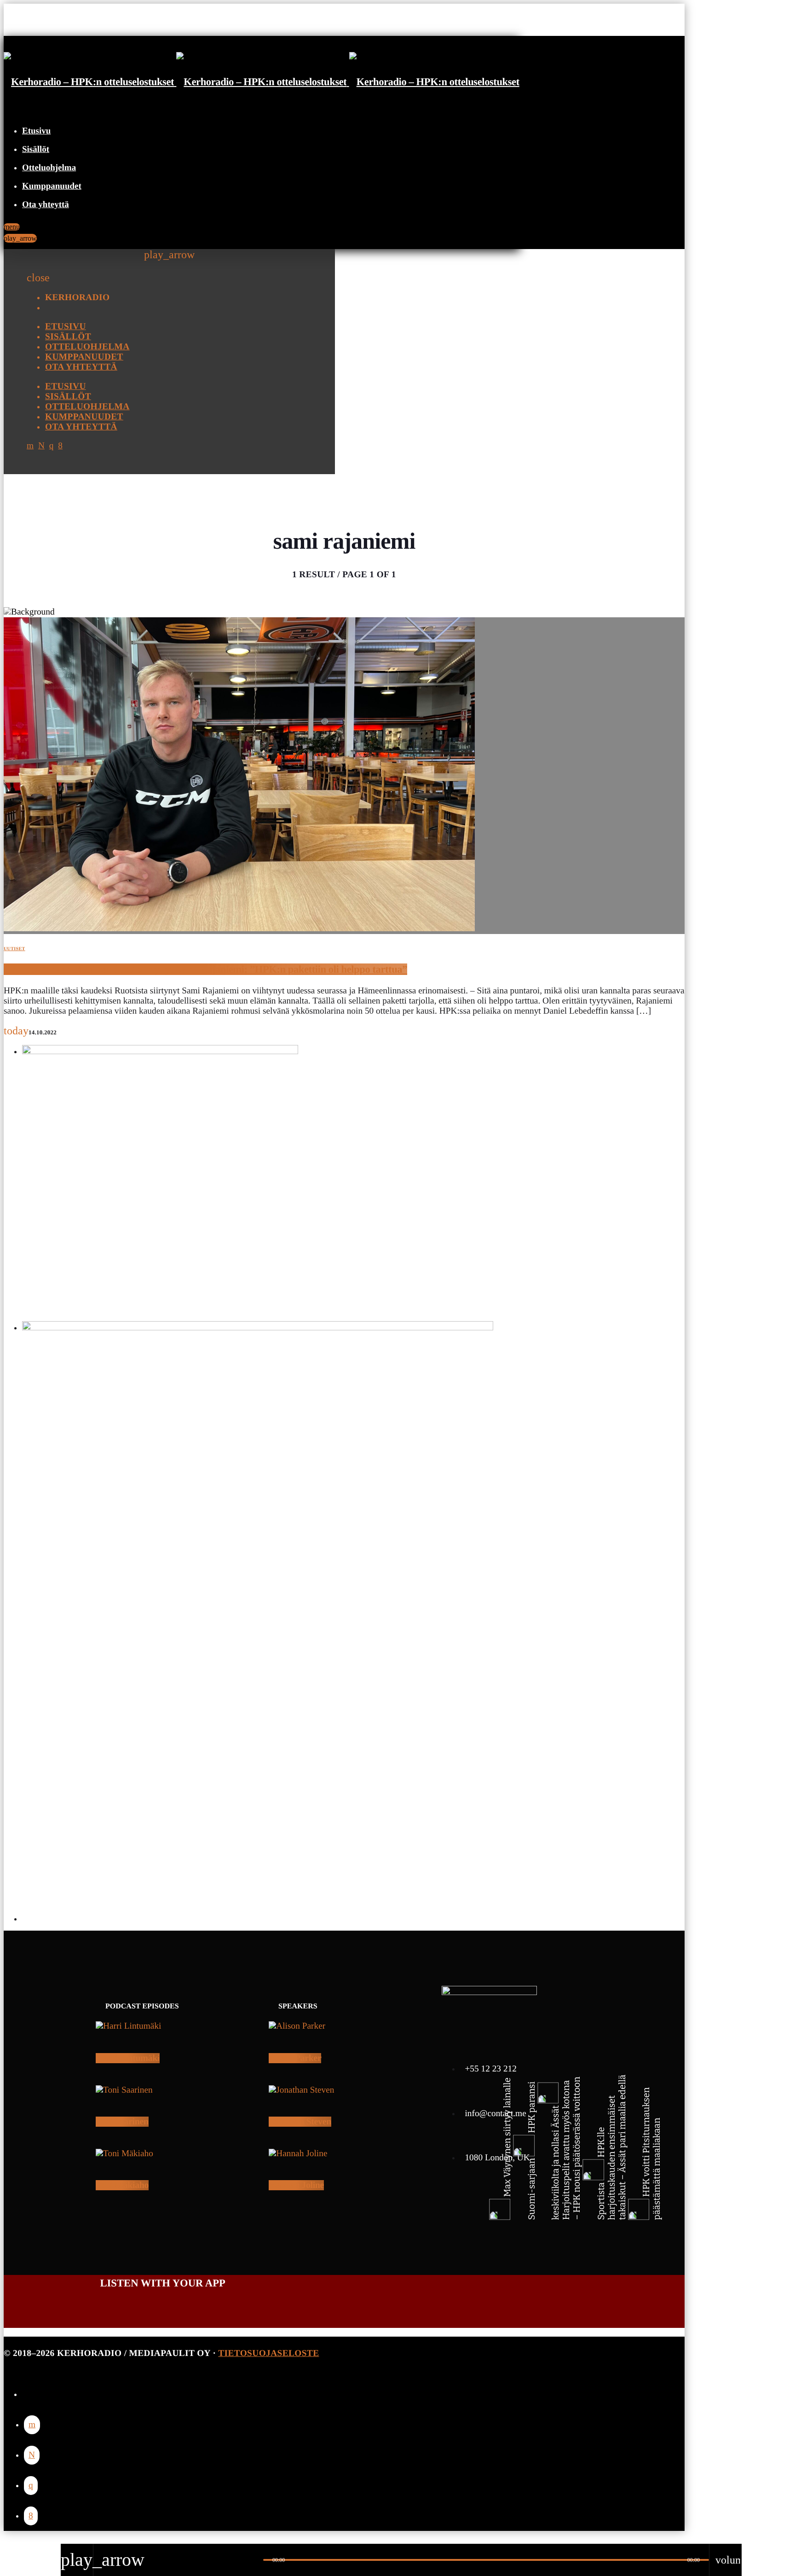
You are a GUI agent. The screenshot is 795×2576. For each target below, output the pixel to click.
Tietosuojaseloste (268, 2353)
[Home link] (262, 82)
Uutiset (14, 949)
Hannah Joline (296, 2185)
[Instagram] (31, 2486)
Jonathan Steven (300, 2122)
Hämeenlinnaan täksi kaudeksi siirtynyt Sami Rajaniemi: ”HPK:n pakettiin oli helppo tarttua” (205, 969)
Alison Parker (295, 2058)
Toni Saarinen (122, 2122)
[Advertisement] (298, 1857)
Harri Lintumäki (128, 2058)
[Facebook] (31, 2516)
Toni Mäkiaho (122, 2185)
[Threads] (32, 2455)
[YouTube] (32, 2425)
